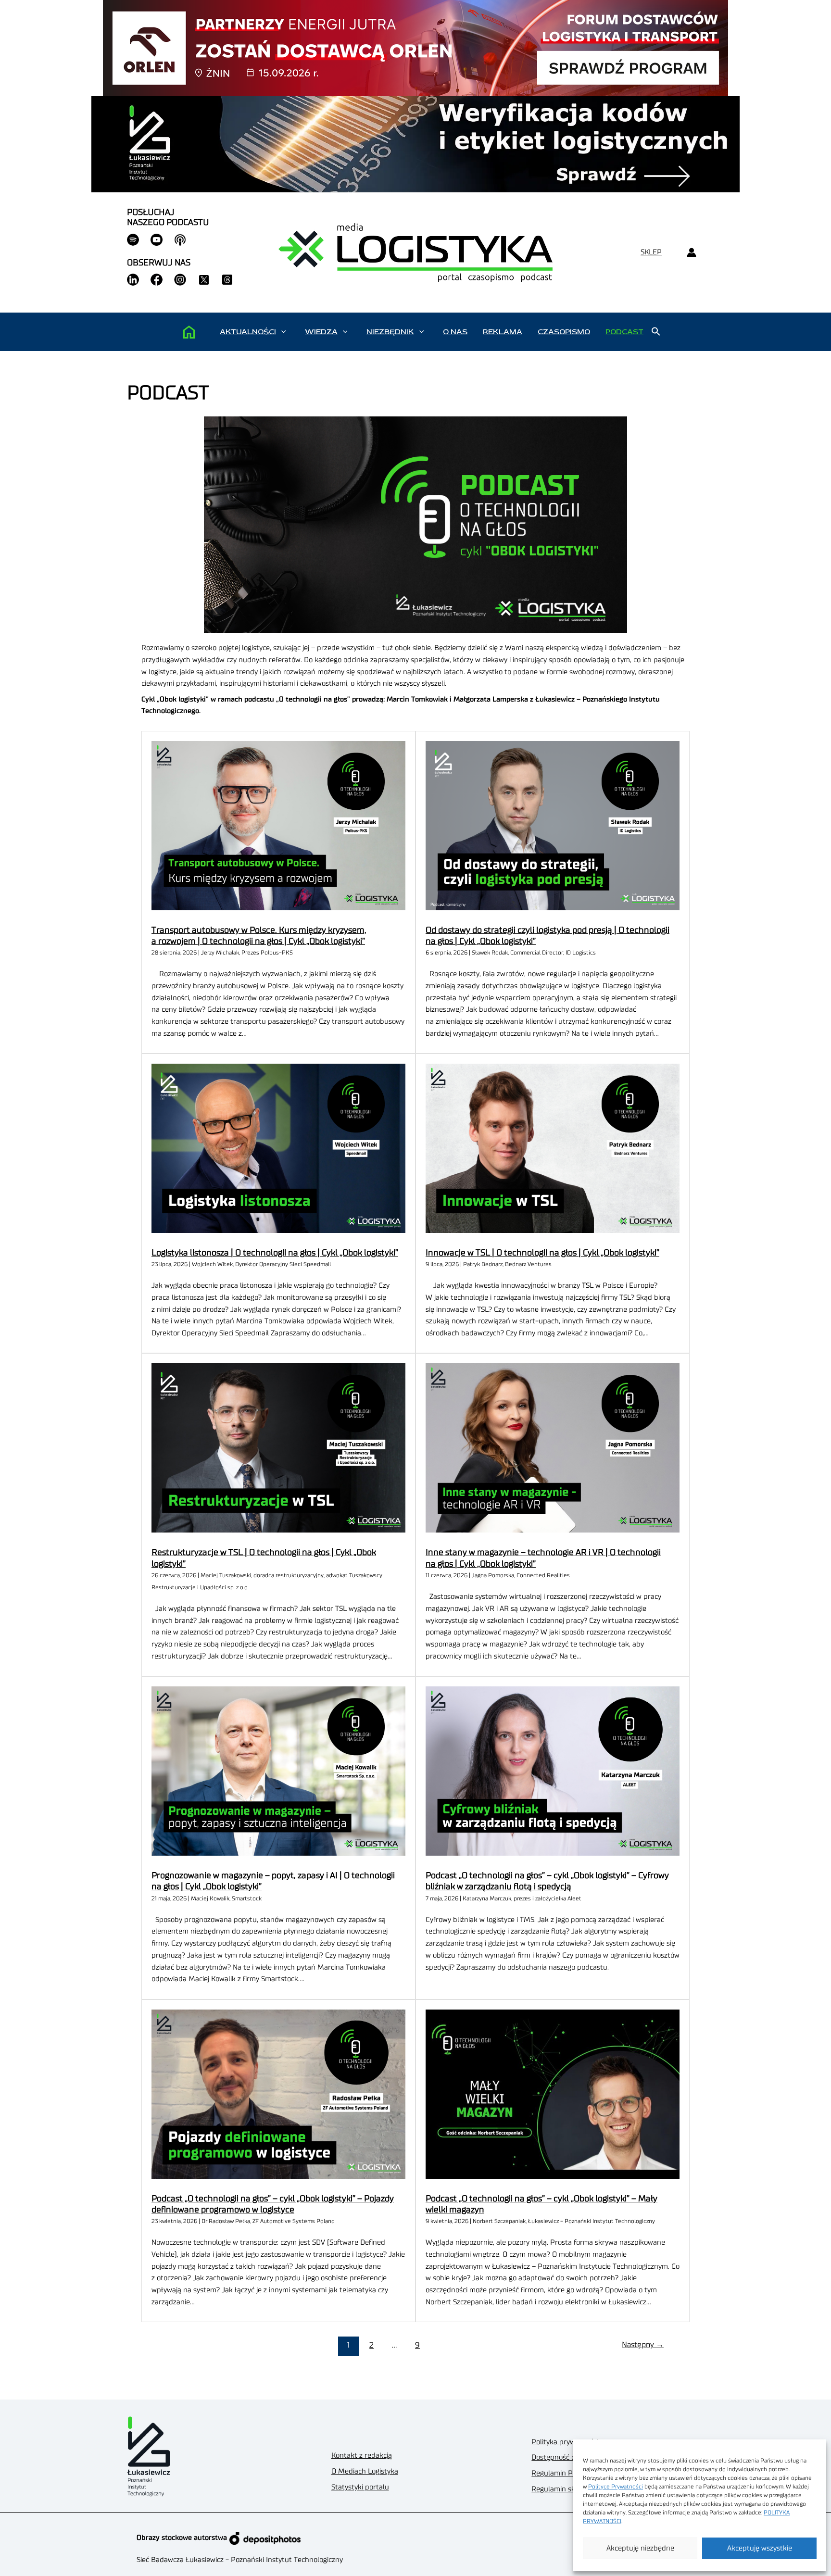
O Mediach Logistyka (365, 2471)
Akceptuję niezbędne (640, 2548)
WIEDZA (321, 332)
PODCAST (624, 332)
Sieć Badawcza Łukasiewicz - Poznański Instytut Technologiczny (240, 2560)
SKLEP (651, 252)
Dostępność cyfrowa (564, 2457)
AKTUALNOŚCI (248, 332)
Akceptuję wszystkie (760, 2548)
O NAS (455, 332)
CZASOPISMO (564, 332)
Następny (643, 2345)
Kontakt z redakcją (362, 2456)
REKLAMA (503, 332)
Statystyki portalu (360, 2487)
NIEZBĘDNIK (390, 332)
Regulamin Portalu (562, 2473)
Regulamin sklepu (560, 2489)
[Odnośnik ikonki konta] (691, 253)
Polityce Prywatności (616, 2487)
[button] (283, 332)
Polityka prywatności (565, 2442)
